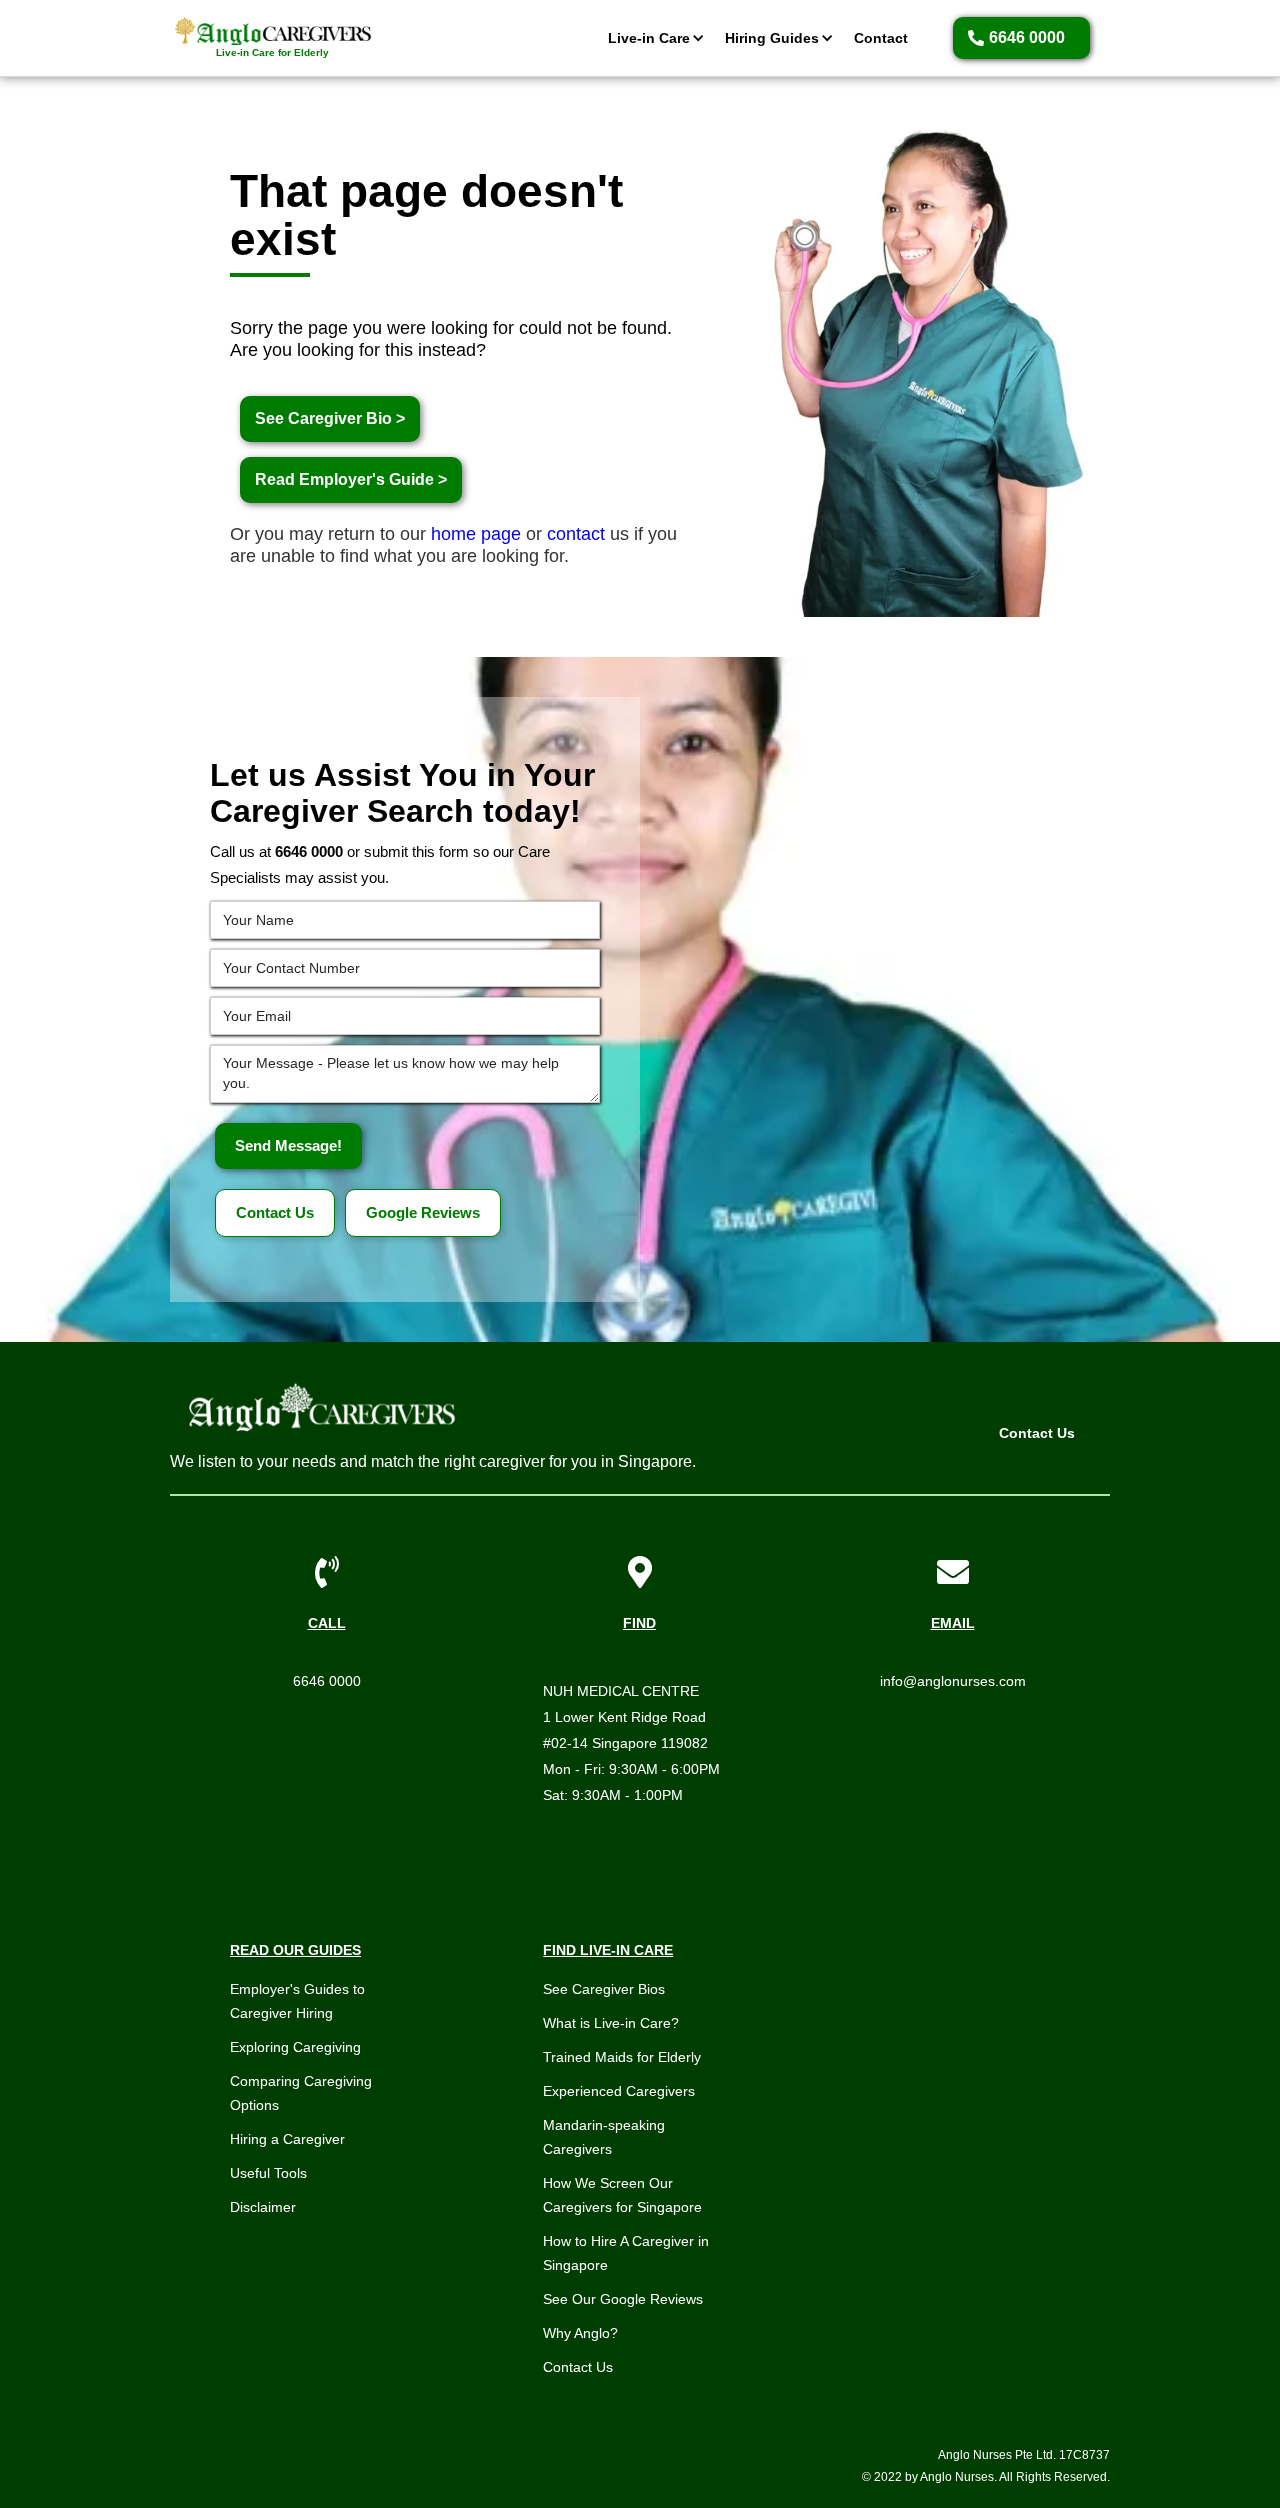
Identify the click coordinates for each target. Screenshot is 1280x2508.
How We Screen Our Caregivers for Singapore (622, 2195)
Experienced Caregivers (619, 2091)
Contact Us (275, 1212)
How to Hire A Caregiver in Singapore (626, 2253)
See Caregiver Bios (604, 1989)
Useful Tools (268, 2173)
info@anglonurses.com (953, 1681)
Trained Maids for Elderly (622, 2057)
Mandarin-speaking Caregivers (604, 2137)
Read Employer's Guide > (351, 479)
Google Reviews (423, 1212)
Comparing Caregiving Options (301, 2093)
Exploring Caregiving (295, 2047)
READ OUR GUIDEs (295, 1950)
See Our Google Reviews (623, 2299)
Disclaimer (263, 2207)
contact (576, 534)
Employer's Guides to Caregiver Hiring (297, 2001)
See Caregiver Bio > (330, 418)
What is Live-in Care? (611, 2023)
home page (476, 534)
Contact (881, 38)
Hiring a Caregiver (287, 2139)
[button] (651, 38)
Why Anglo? (580, 2333)
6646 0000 (327, 1681)
